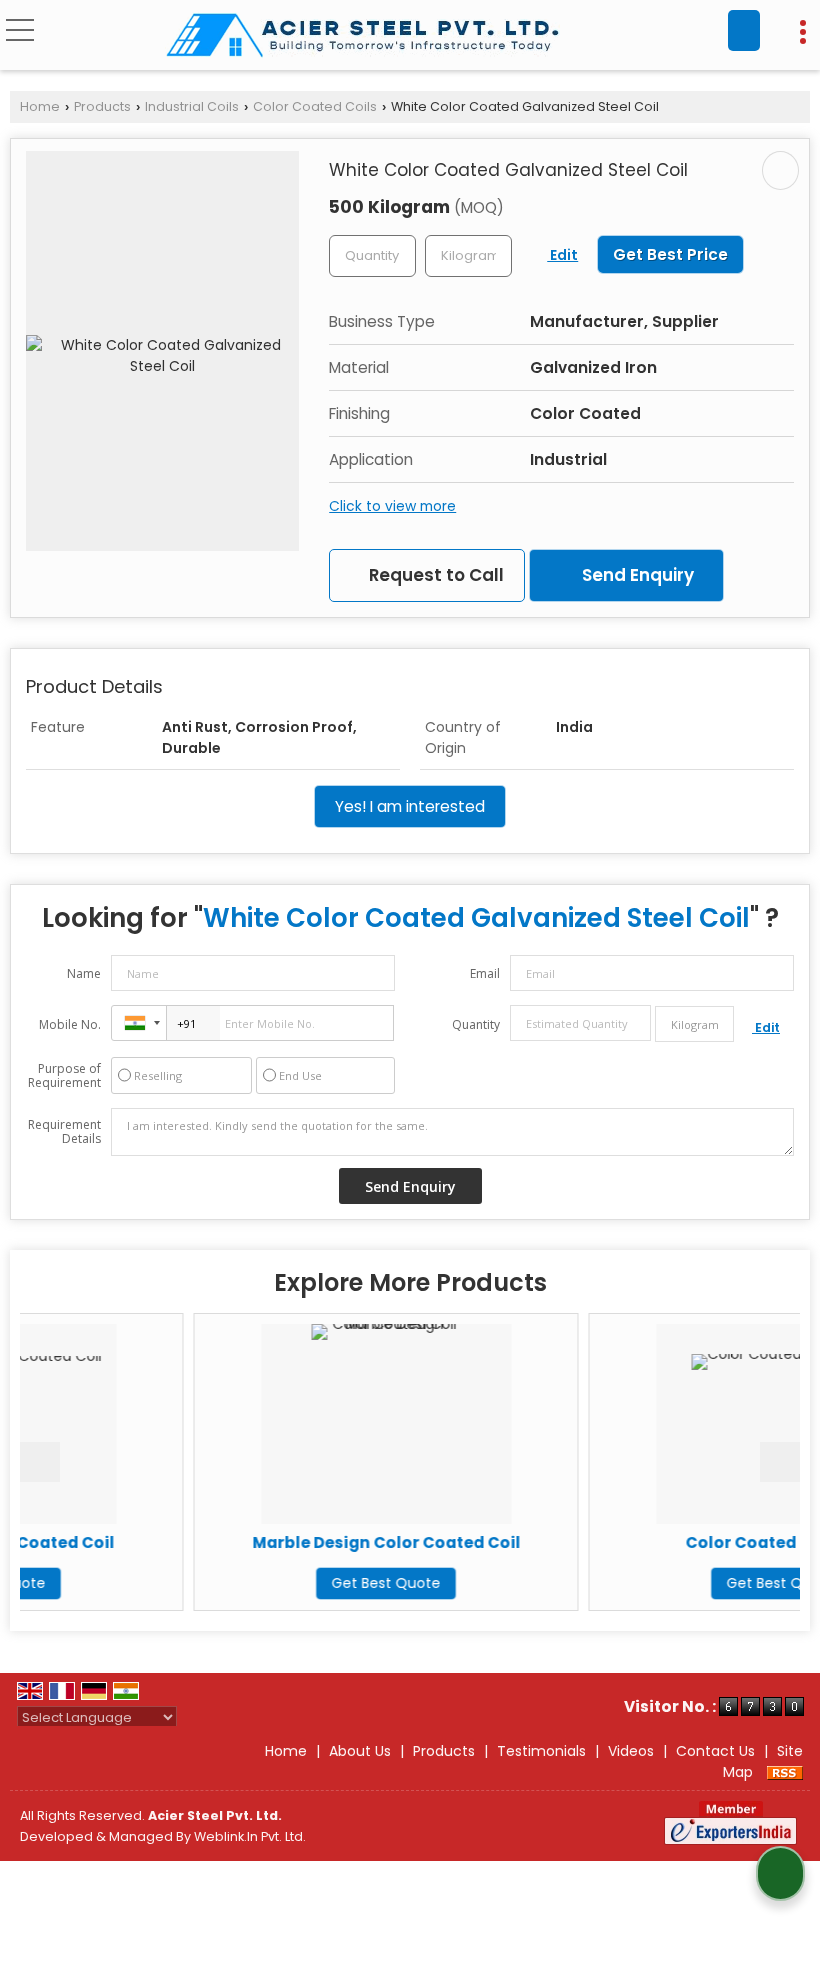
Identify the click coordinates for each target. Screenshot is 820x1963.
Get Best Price (670, 254)
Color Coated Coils (315, 106)
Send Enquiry (636, 575)
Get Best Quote (300, 1583)
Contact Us (715, 1751)
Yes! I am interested (410, 806)
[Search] (744, 30)
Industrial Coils (192, 106)
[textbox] (468, 256)
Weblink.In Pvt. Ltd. (250, 1836)
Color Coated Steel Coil (696, 1542)
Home (40, 106)
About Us (360, 1751)
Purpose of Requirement (64, 1076)
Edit (562, 255)
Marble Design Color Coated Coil (301, 1542)
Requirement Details (64, 1132)
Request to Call (434, 575)
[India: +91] (139, 1023)
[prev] (40, 1462)
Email (485, 973)
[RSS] (785, 1772)
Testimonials (541, 1751)
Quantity (476, 1024)
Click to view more (392, 506)
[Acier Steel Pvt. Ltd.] (362, 37)
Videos (631, 1751)
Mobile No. (70, 1024)
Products (102, 106)
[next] (780, 1462)
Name (84, 973)
